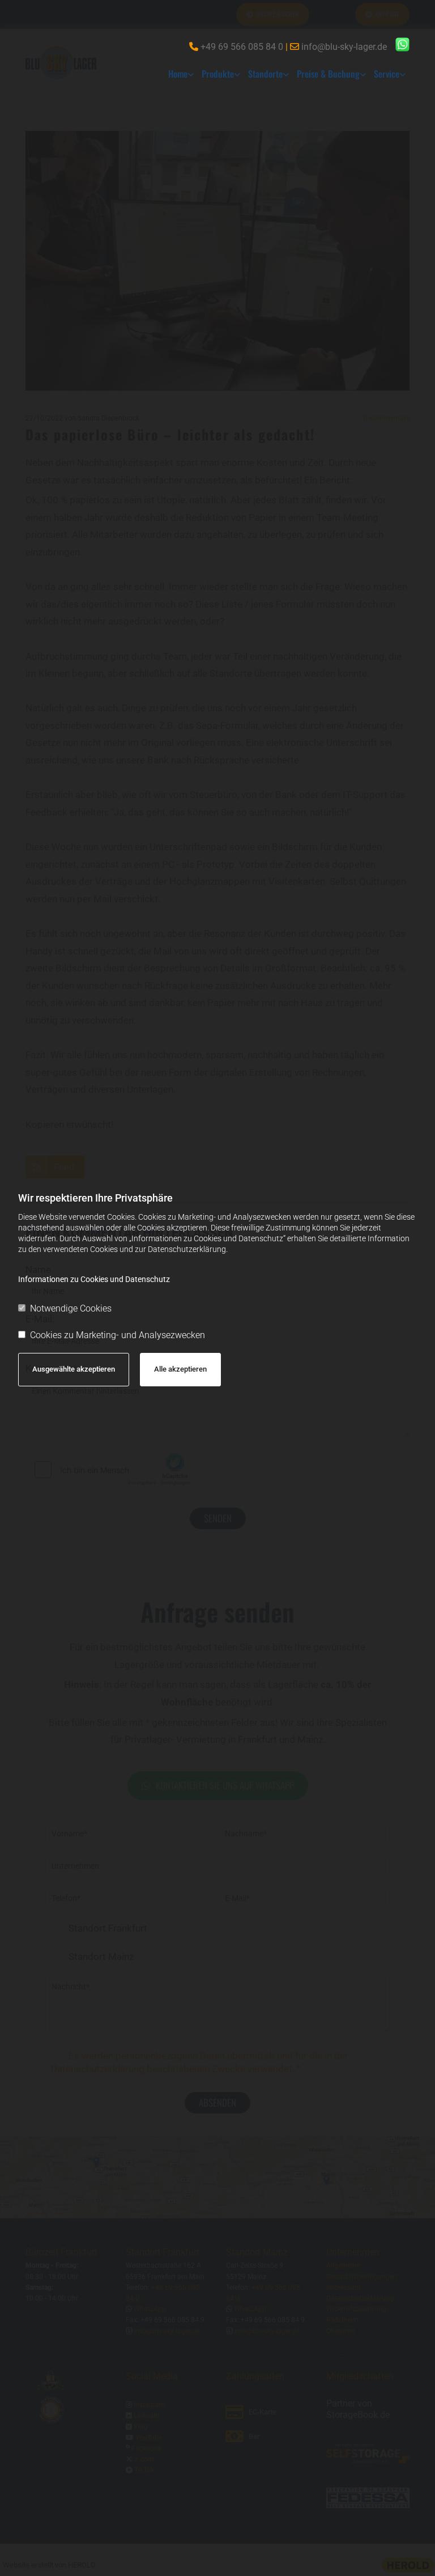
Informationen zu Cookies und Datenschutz (94, 1279)
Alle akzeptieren (180, 1369)
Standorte (265, 74)
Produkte (218, 74)
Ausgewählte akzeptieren (74, 1369)
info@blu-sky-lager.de (344, 47)
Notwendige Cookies (71, 1308)
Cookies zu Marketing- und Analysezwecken (118, 1335)
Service (387, 74)
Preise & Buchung (328, 74)
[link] (181, 74)
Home (178, 74)
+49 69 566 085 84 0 (242, 47)
